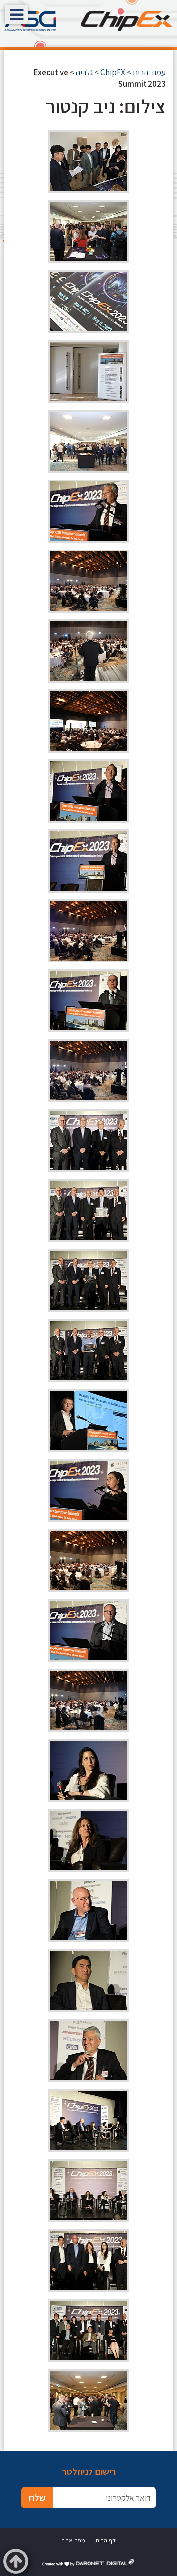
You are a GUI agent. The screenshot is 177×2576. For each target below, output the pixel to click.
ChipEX (113, 72)
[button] (16, 15)
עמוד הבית (149, 72)
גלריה (84, 72)
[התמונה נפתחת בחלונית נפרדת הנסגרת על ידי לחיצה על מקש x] (89, 161)
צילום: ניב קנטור (106, 106)
